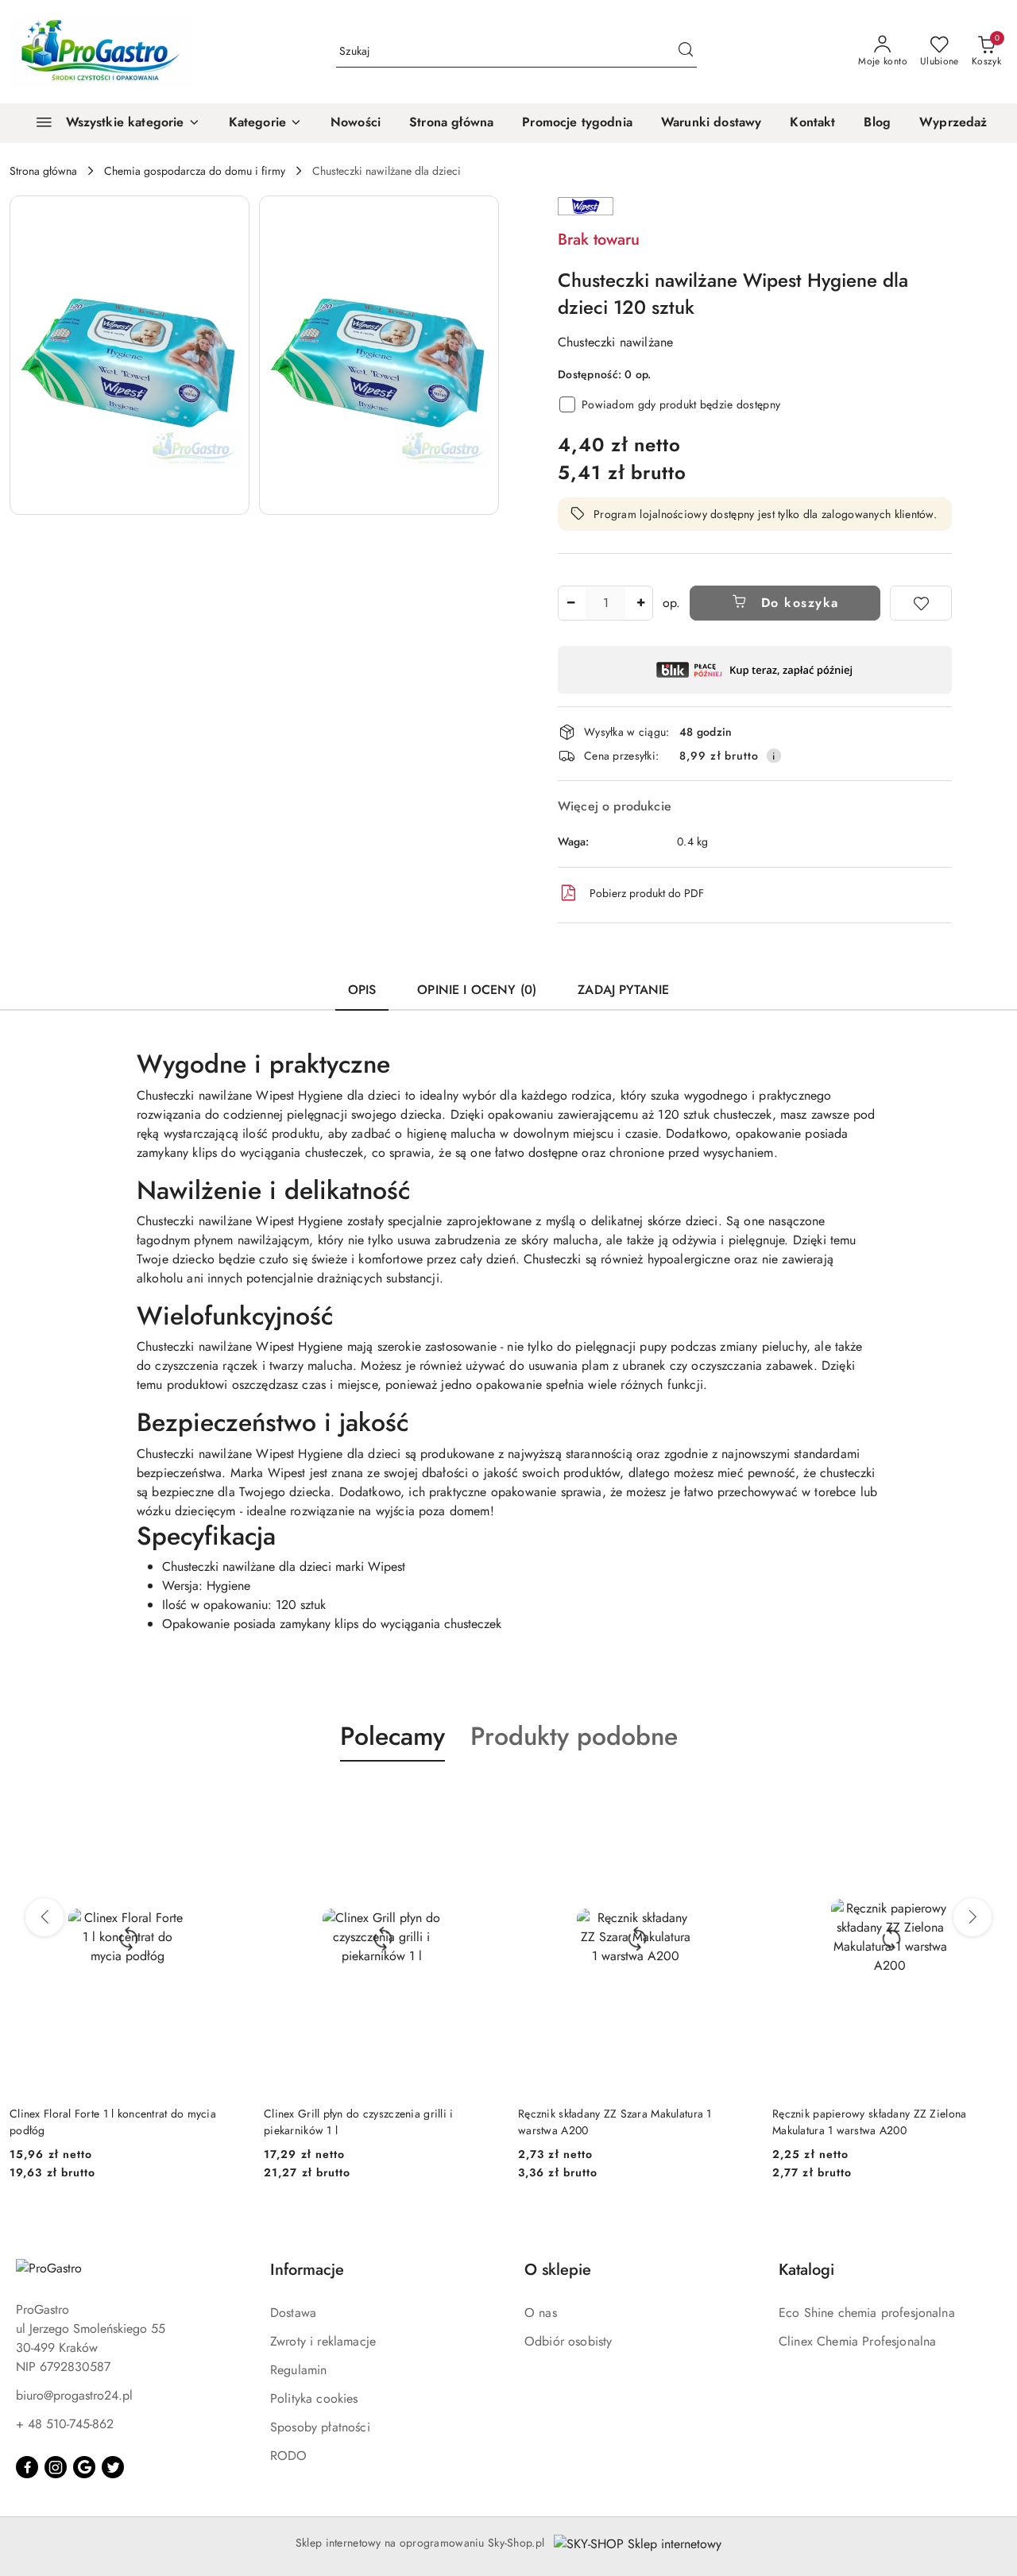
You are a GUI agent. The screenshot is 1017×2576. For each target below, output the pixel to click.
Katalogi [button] (806, 2270)
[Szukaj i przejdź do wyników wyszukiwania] (686, 52)
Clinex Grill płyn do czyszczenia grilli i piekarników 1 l (358, 2122)
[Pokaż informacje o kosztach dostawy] (774, 756)
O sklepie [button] (558, 2270)
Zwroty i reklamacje (323, 2341)
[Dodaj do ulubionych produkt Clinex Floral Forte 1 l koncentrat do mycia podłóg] (226, 1799)
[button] (265, 123)
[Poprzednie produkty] (44, 1917)
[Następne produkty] (973, 1917)
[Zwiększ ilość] (640, 603)
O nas (541, 2313)
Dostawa (293, 2313)
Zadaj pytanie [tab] (623, 990)
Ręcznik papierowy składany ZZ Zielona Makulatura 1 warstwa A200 (869, 2122)
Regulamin (298, 2370)
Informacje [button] (307, 2270)
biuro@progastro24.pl (74, 2395)
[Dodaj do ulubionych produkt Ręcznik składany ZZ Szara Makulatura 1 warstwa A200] (735, 1799)
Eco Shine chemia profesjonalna (867, 2313)
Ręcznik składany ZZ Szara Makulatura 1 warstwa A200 (615, 2122)
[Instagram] (56, 2467)
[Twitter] (113, 2467)
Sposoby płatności (320, 2427)
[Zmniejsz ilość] (570, 603)
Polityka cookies (314, 2398)
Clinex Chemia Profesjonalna (857, 2341)
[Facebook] (27, 2467)
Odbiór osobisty (568, 2341)
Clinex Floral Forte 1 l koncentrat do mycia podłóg (113, 2122)
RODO (289, 2456)
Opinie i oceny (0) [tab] (477, 990)
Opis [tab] (362, 990)
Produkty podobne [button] (574, 1736)
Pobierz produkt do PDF (647, 893)
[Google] (84, 2467)
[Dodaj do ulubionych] (921, 603)
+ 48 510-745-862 (65, 2424)
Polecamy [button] (392, 1736)
